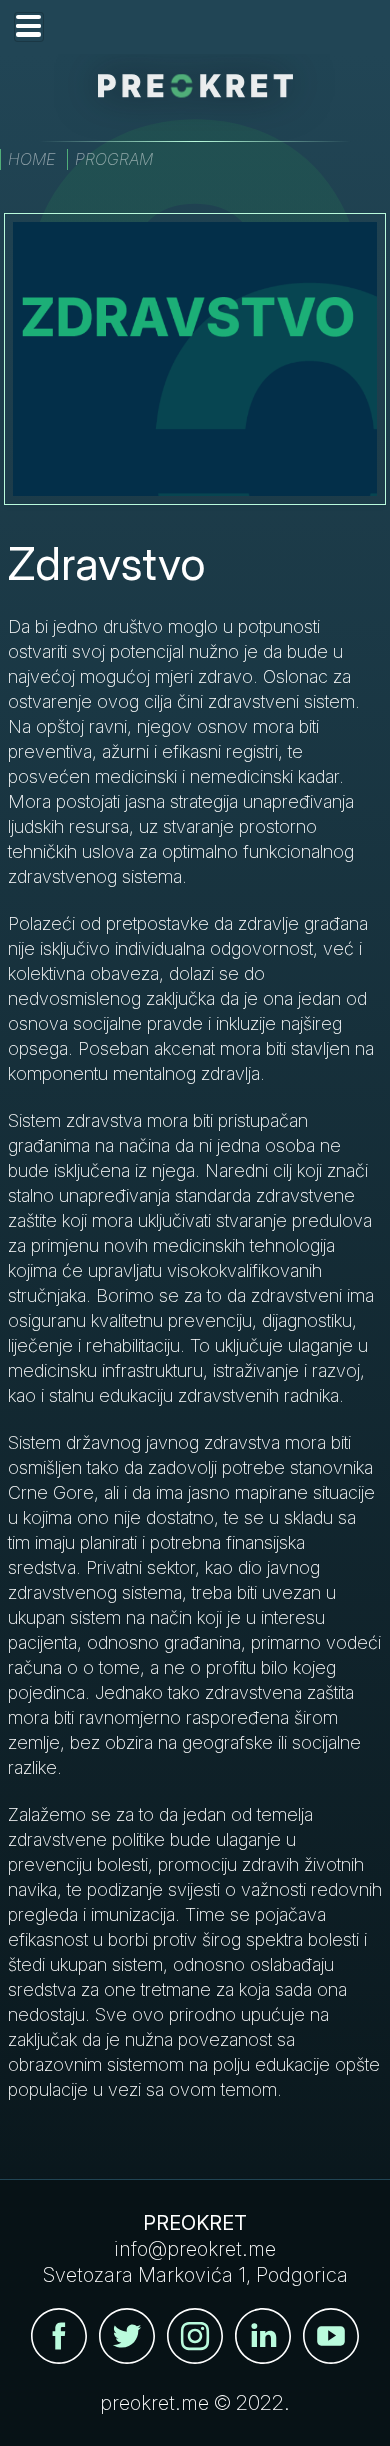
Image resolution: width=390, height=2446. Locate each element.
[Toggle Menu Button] (29, 27)
